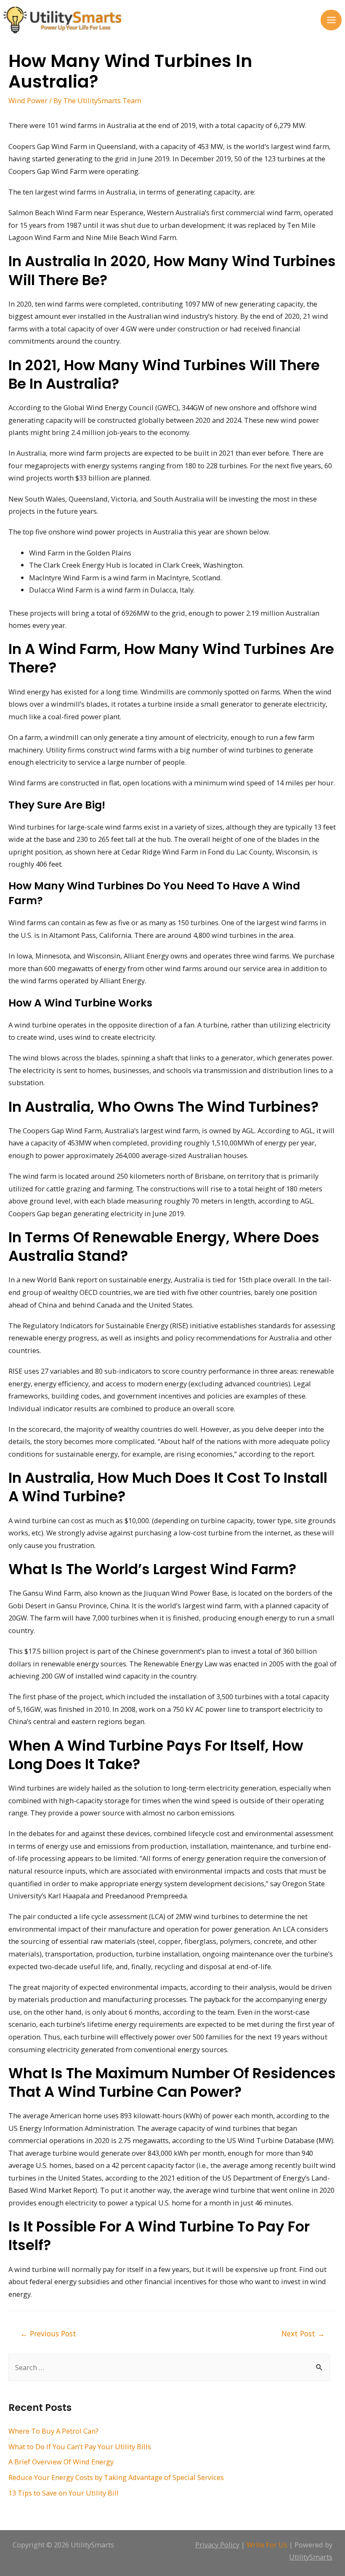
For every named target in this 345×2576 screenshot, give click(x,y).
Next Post (303, 2333)
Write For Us (267, 2545)
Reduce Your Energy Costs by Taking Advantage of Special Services (116, 2477)
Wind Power (28, 100)
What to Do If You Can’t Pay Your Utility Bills (80, 2447)
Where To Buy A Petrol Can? (53, 2431)
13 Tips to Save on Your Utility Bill (64, 2493)
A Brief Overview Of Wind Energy (61, 2462)
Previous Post (48, 2333)
